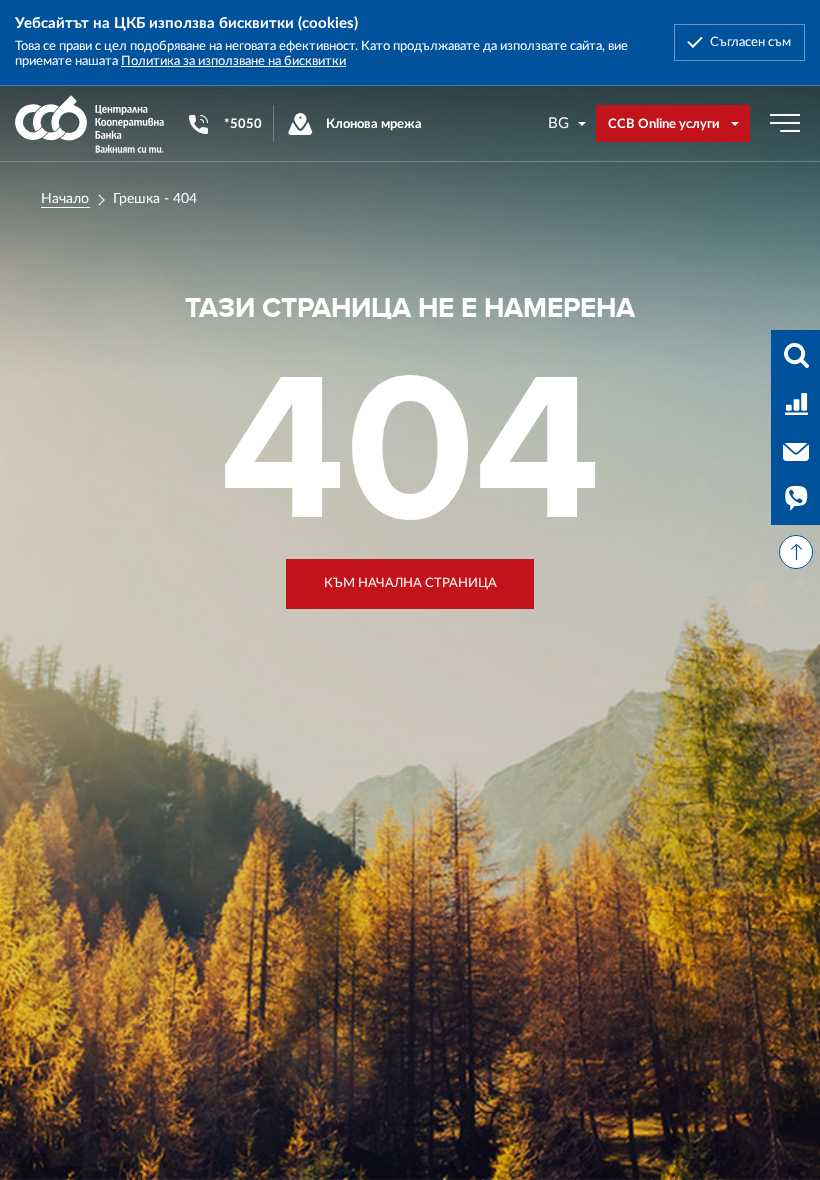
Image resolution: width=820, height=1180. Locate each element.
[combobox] (568, 123)
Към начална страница (410, 583)
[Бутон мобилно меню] (785, 124)
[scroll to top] (796, 552)
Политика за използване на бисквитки (233, 61)
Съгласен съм (750, 42)
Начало (65, 199)
